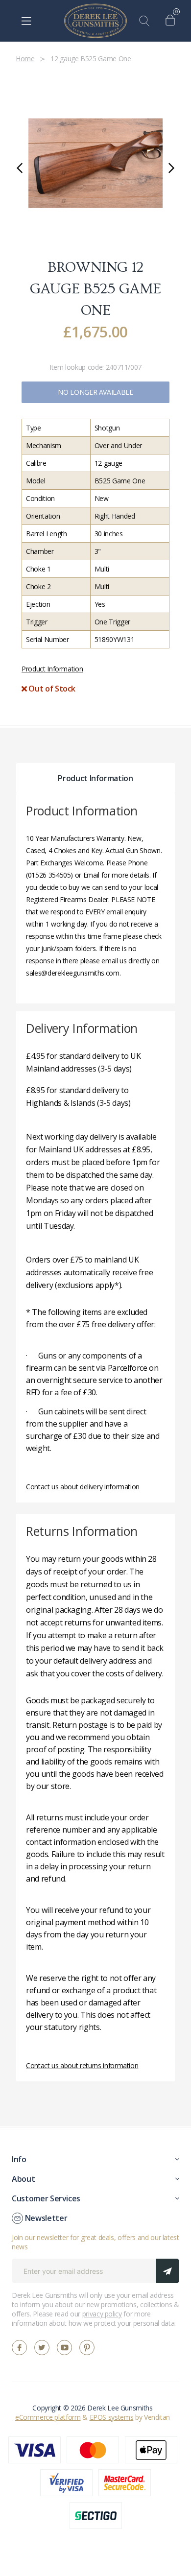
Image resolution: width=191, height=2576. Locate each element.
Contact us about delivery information (83, 1487)
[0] (173, 21)
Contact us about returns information (82, 2065)
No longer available (95, 392)
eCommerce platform (48, 2417)
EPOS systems (112, 2417)
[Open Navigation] (26, 21)
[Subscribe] (167, 2271)
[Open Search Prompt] (146, 21)
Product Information (52, 669)
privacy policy (102, 2314)
